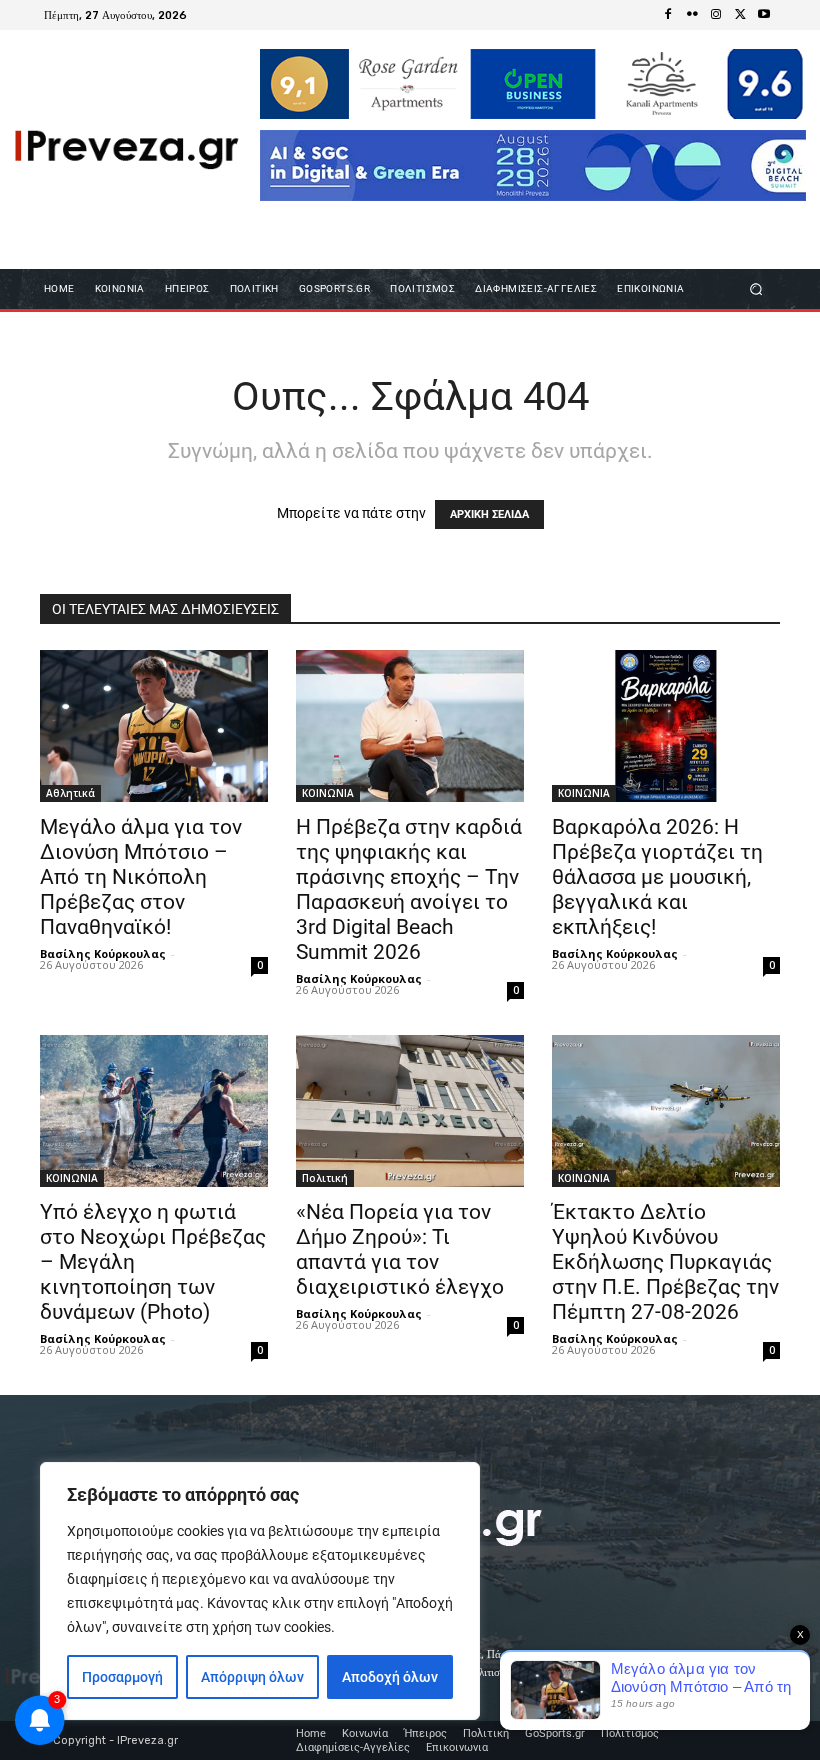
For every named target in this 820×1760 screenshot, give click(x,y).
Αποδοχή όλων (390, 1677)
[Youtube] (764, 15)
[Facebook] (668, 15)
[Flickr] (692, 15)
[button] (756, 288)
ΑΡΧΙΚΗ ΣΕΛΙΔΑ (489, 514)
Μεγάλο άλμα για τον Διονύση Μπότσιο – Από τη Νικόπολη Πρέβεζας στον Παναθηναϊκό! (141, 877)
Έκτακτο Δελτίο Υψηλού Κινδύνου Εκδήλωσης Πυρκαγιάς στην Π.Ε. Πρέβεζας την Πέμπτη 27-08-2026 (665, 1262)
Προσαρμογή (122, 1677)
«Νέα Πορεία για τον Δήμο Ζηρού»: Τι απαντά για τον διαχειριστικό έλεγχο (400, 1249)
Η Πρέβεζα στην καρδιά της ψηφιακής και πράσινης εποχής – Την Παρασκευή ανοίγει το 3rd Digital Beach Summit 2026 (409, 889)
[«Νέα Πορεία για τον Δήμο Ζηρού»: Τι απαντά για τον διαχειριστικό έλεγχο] (410, 1111)
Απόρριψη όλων (252, 1677)
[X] (740, 15)
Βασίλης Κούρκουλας (103, 953)
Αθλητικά (70, 793)
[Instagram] (716, 15)
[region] (260, 1591)
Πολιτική (325, 1178)
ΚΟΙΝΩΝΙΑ (328, 793)
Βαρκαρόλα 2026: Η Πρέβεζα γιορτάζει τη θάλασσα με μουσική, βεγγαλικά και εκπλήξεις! (657, 877)
